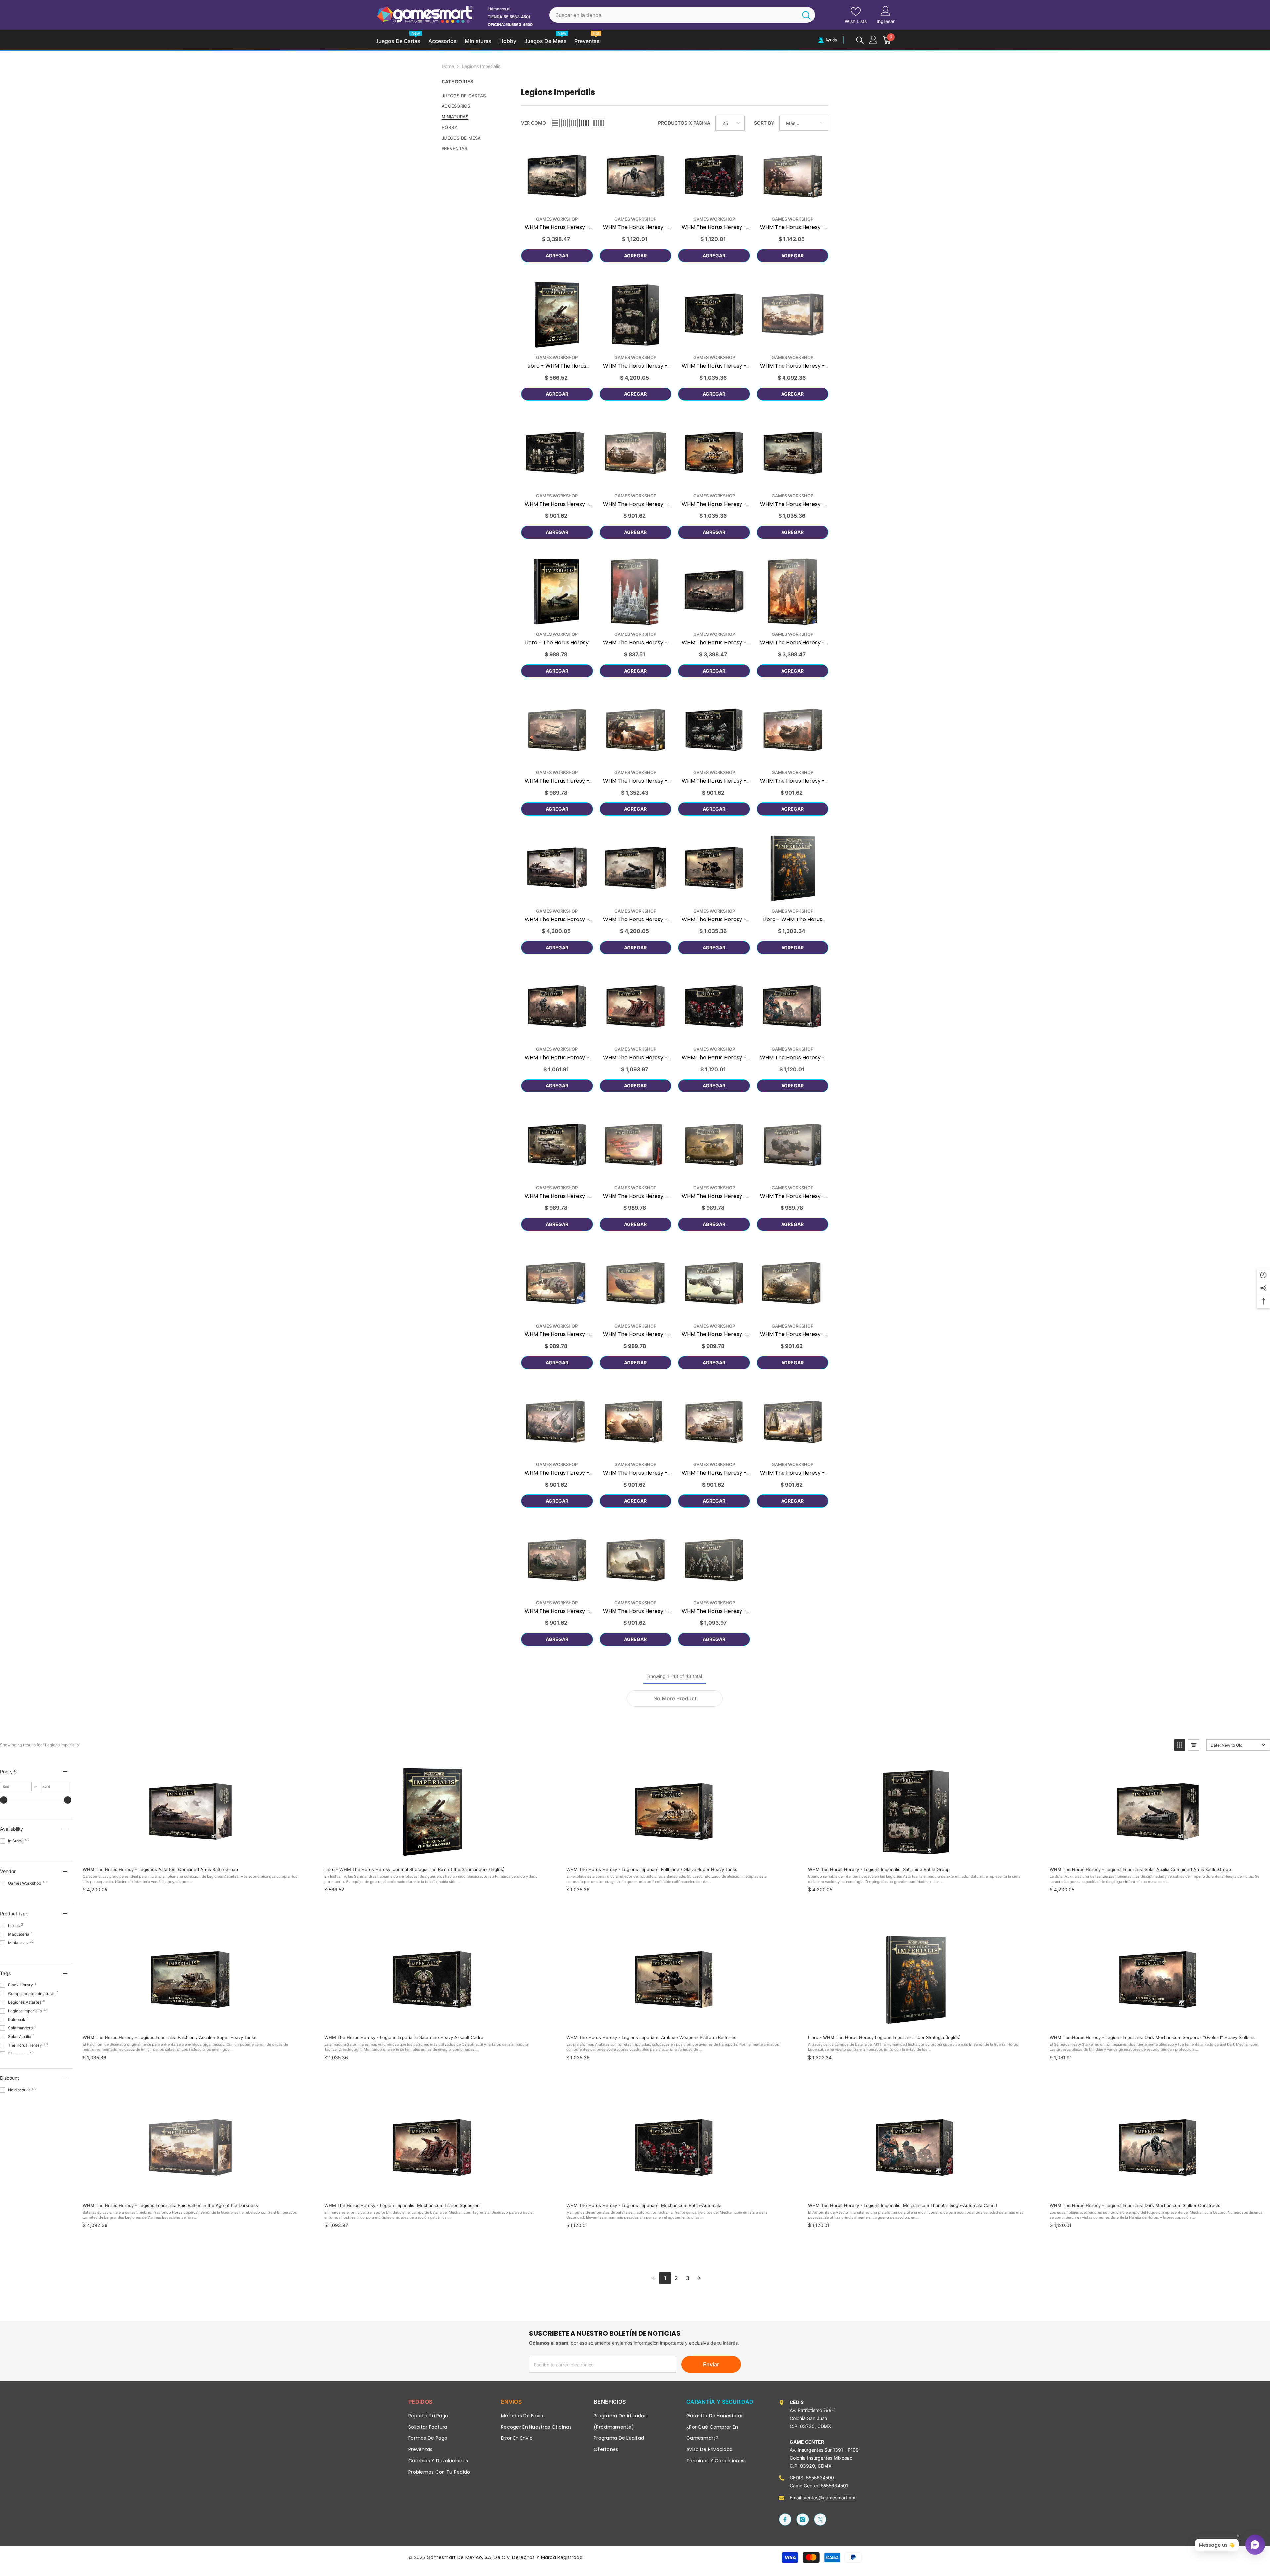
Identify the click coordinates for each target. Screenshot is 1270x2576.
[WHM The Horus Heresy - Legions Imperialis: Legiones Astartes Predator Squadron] (557, 730)
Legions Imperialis (481, 66)
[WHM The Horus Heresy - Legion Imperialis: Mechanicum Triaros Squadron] (636, 1007)
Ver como (533, 123)
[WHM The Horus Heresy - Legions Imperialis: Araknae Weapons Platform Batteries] (714, 868)
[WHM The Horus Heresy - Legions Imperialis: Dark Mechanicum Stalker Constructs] (636, 177)
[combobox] (674, 15)
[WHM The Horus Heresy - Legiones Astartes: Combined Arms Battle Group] (557, 868)
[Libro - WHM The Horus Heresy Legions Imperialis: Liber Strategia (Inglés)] (793, 868)
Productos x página (684, 123)
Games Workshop (557, 219)
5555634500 (820, 2478)
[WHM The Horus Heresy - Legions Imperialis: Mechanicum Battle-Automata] (714, 1007)
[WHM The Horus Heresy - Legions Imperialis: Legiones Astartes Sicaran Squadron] (714, 1422)
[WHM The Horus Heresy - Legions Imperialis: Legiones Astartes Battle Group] (557, 177)
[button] (555, 123)
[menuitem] (476, 96)
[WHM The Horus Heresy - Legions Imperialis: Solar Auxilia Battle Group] (714, 592)
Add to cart (190, 1854)
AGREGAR (557, 255)
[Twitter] (820, 2519)
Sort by (764, 123)
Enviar (711, 2364)
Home (448, 66)
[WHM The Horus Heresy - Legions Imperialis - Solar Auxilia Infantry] (714, 1560)
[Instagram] (803, 2519)
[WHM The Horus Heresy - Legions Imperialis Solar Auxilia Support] (714, 730)
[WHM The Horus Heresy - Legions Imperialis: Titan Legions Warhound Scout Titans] (636, 730)
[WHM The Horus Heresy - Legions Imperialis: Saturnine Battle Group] (636, 315)
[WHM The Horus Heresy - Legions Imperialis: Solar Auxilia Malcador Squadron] (636, 1422)
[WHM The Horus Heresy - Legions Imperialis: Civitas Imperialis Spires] (636, 592)
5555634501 (834, 2486)
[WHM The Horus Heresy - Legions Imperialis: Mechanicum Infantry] (714, 177)
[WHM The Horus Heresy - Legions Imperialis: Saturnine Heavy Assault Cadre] (714, 315)
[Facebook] (785, 2519)
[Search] (682, 15)
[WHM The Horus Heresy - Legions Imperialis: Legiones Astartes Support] (557, 453)
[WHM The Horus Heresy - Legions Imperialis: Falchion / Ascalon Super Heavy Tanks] (793, 453)
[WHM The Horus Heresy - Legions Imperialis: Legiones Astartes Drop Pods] (793, 1422)
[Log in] (874, 40)
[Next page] (699, 2278)
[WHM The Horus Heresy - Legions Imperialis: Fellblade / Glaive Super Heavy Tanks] (714, 453)
